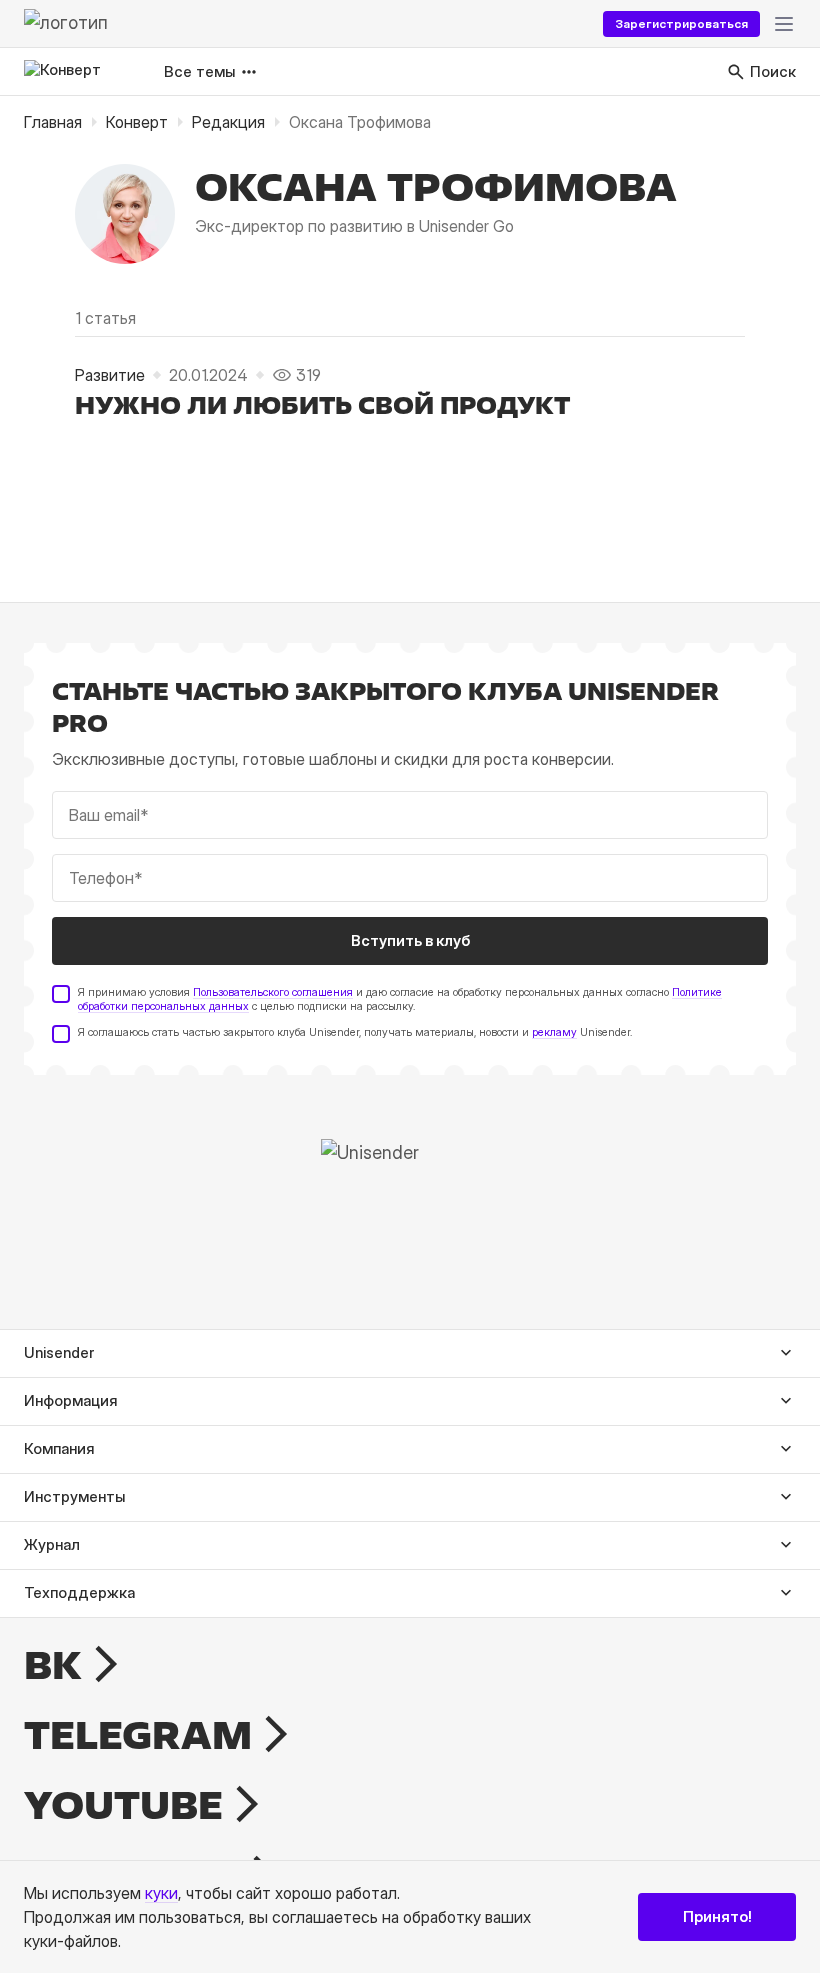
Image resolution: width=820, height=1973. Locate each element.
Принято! (717, 1916)
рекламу (554, 1032)
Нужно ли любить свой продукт (322, 405)
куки (161, 1893)
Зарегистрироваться (681, 23)
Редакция (228, 122)
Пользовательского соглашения (273, 992)
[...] (784, 24)
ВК (53, 1665)
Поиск (773, 71)
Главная (53, 122)
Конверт (137, 122)
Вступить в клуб (410, 940)
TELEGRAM (138, 1735)
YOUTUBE (123, 1805)
